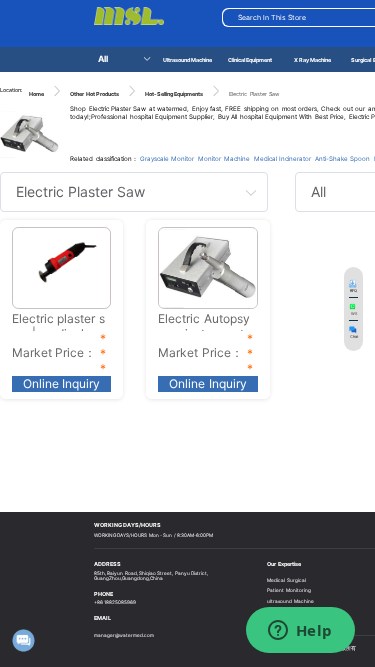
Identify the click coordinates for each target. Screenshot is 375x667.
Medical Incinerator (282, 159)
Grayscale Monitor (167, 159)
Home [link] (36, 94)
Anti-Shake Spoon (342, 159)
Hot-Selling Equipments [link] (174, 94)
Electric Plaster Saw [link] (254, 94)
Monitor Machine (223, 159)
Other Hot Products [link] (94, 94)
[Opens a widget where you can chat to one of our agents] (300, 632)
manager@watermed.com (124, 635)
